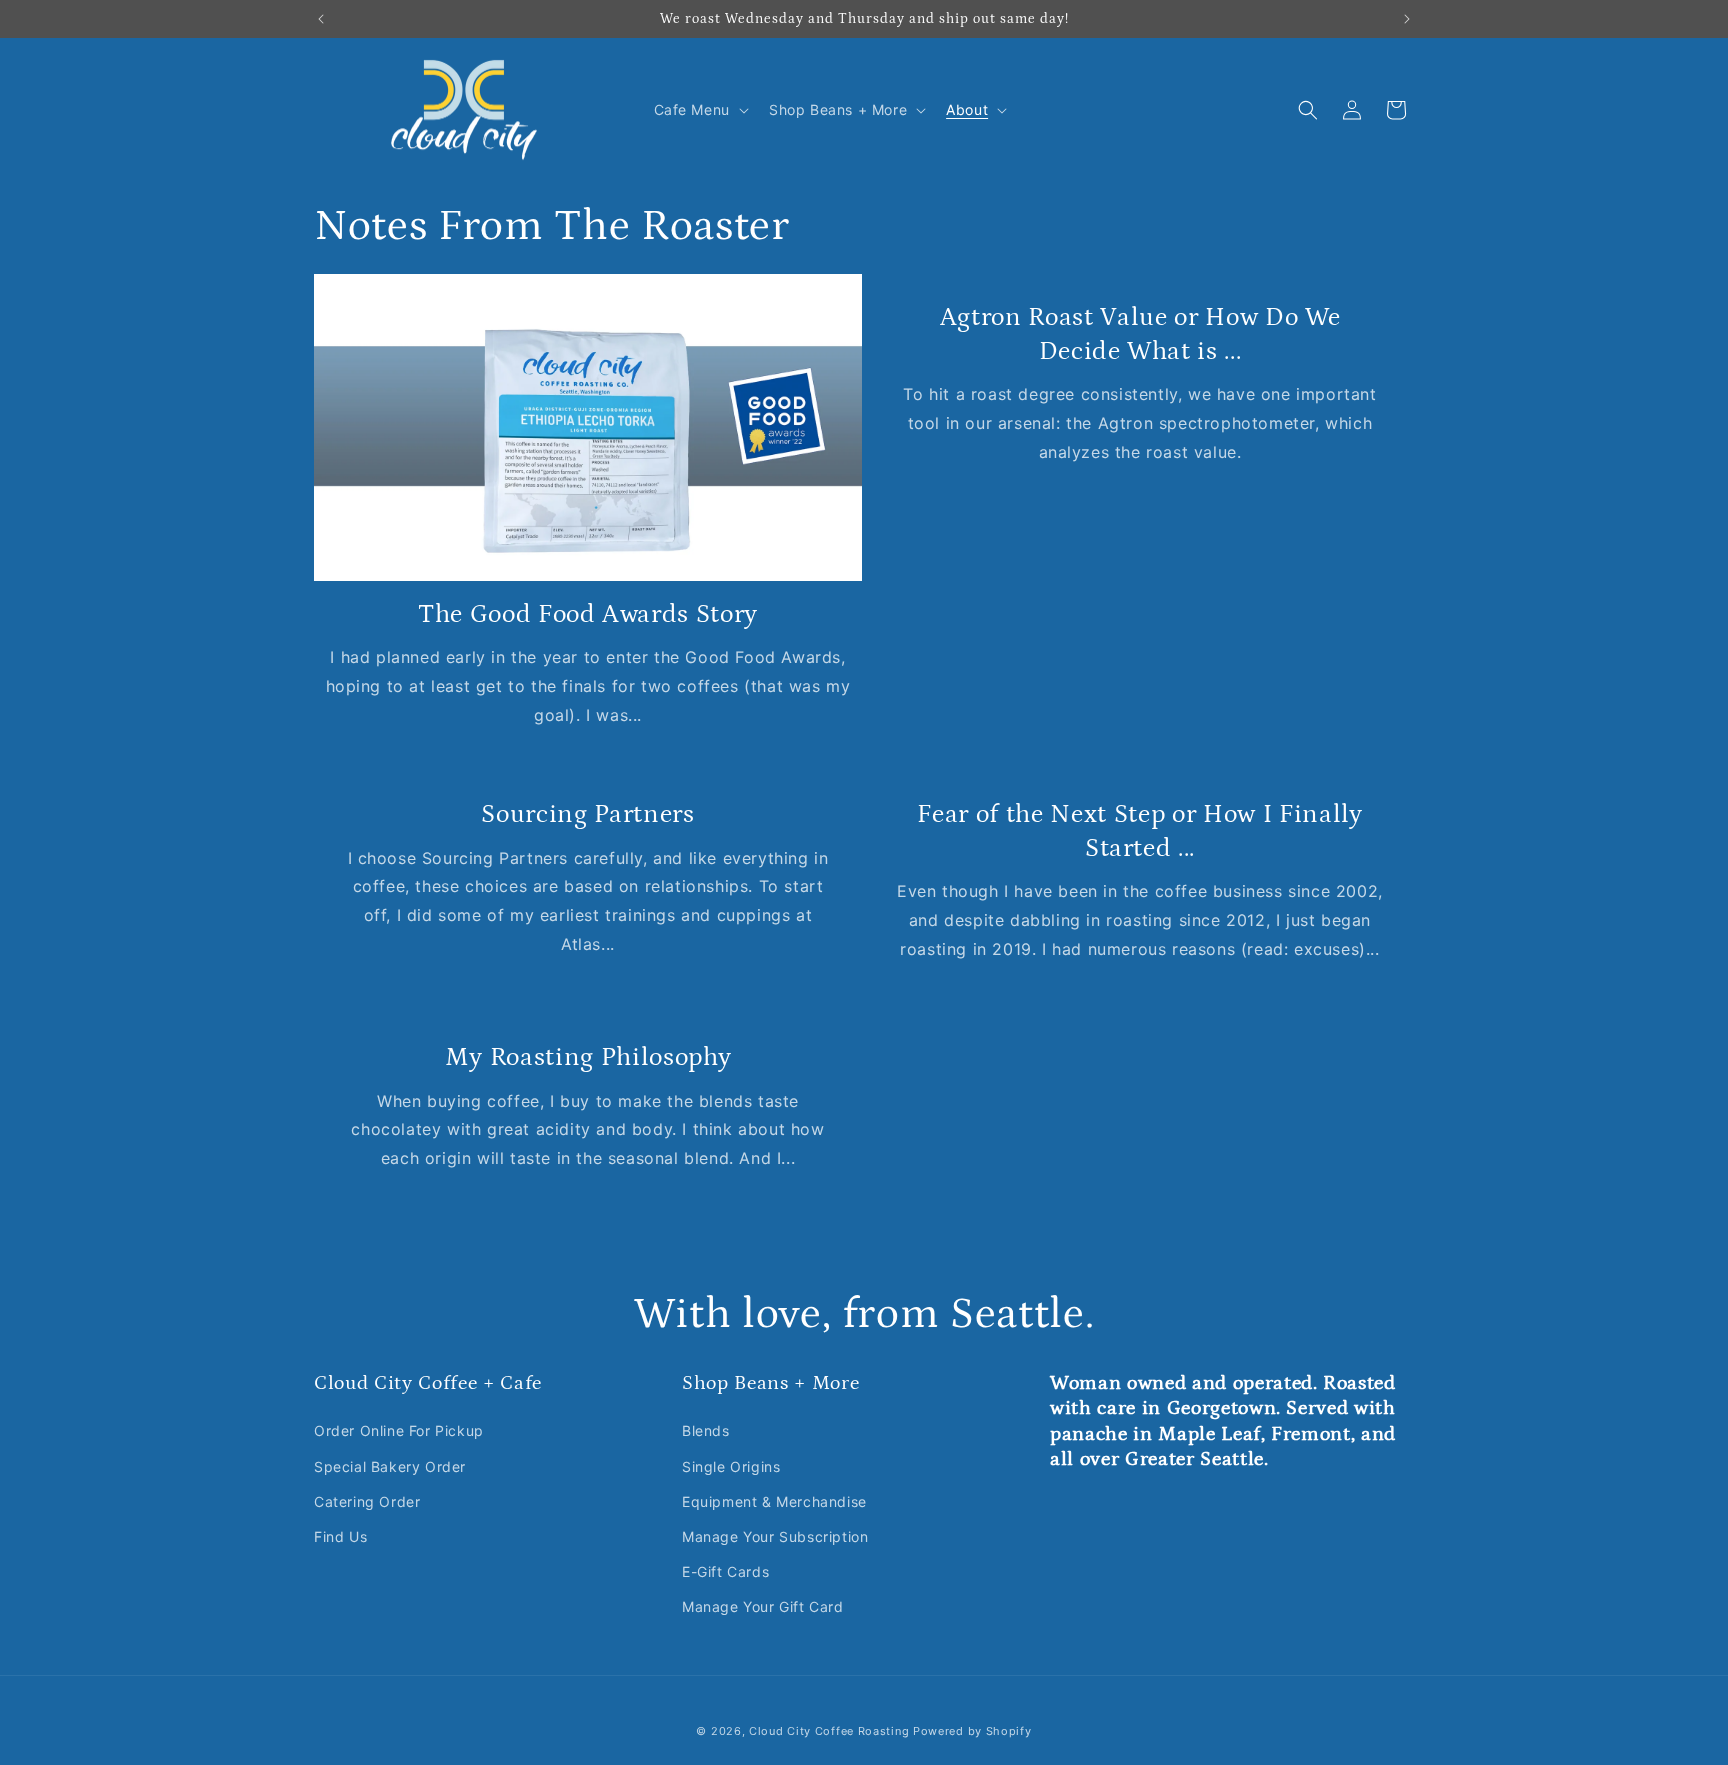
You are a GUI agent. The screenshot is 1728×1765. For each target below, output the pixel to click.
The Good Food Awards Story (588, 614)
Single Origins (731, 1466)
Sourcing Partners (587, 814)
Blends (706, 1430)
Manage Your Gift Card (763, 1606)
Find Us (340, 1536)
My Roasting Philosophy (588, 1057)
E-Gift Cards (725, 1571)
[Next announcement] (1407, 19)
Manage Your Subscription (775, 1536)
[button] (699, 110)
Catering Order (367, 1501)
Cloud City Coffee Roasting (829, 1731)
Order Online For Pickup (399, 1430)
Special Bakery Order (390, 1466)
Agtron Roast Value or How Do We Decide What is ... (1140, 334)
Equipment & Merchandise (774, 1501)
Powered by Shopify (972, 1731)
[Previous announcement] (321, 19)
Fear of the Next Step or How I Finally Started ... (1139, 831)
